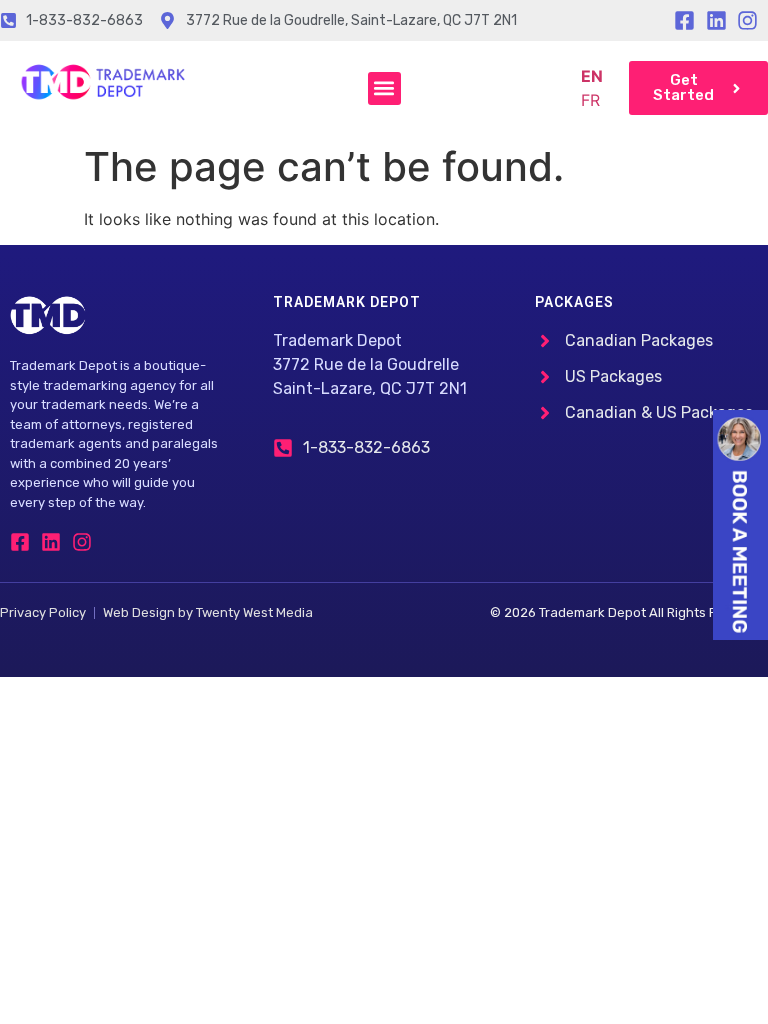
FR (590, 100)
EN (592, 76)
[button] (384, 88)
